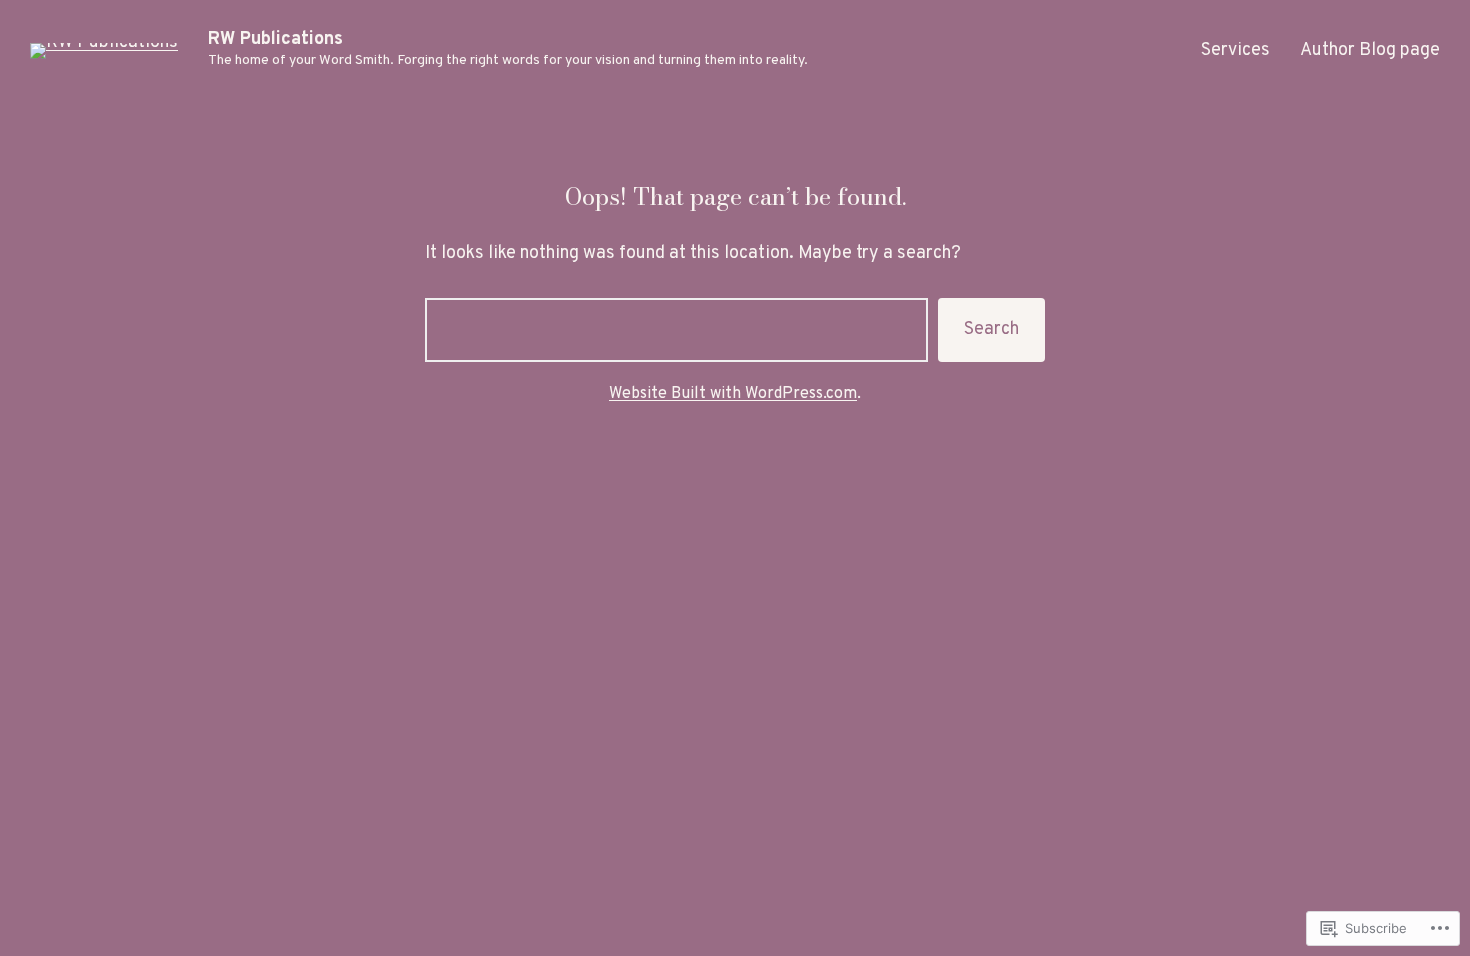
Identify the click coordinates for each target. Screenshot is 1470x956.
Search (991, 329)
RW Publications (275, 39)
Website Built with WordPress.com (733, 394)
